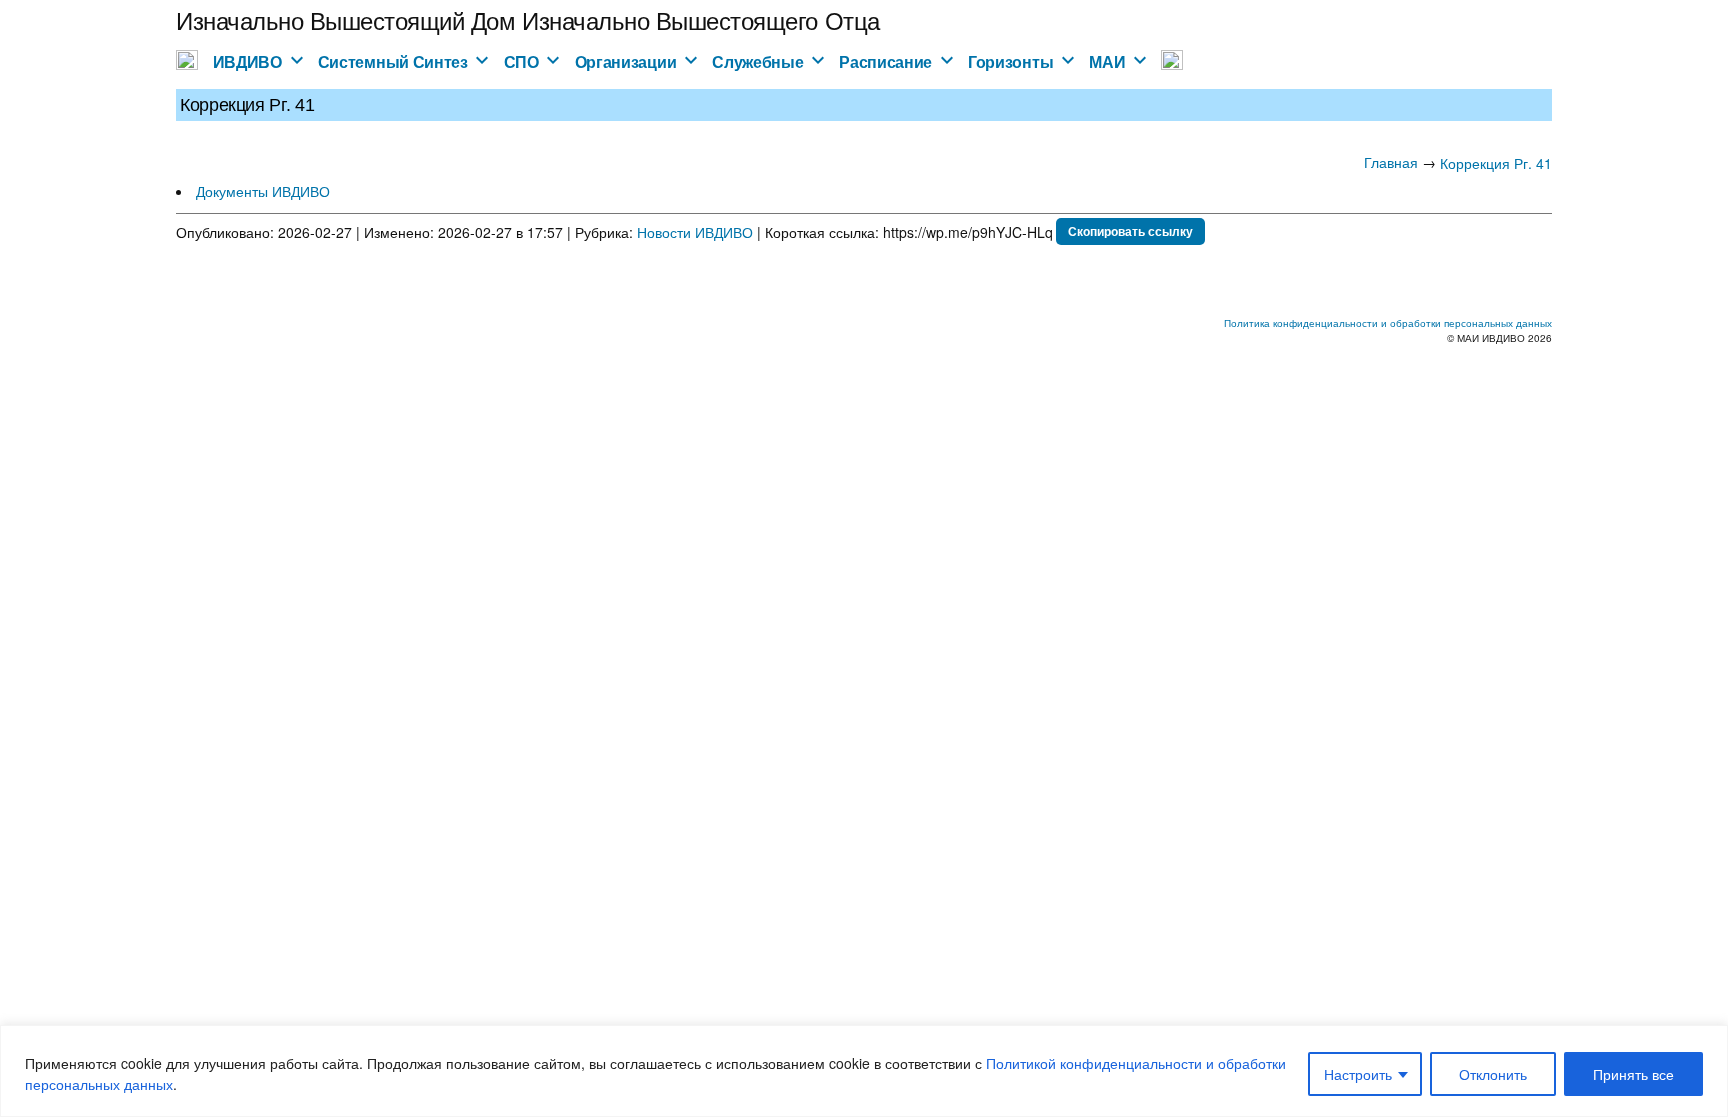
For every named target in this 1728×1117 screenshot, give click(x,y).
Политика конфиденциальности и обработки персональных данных (1388, 323)
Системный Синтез (393, 61)
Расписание (885, 61)
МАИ (1107, 61)
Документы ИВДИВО (263, 191)
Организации (626, 61)
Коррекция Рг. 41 (1496, 163)
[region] (864, 1071)
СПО (521, 61)
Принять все (1633, 1074)
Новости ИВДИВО (695, 232)
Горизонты (1010, 61)
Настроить (1358, 1074)
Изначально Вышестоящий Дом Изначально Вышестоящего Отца (528, 19)
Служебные (757, 61)
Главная (1391, 162)
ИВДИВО (247, 61)
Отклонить (1493, 1074)
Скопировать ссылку (1130, 231)
